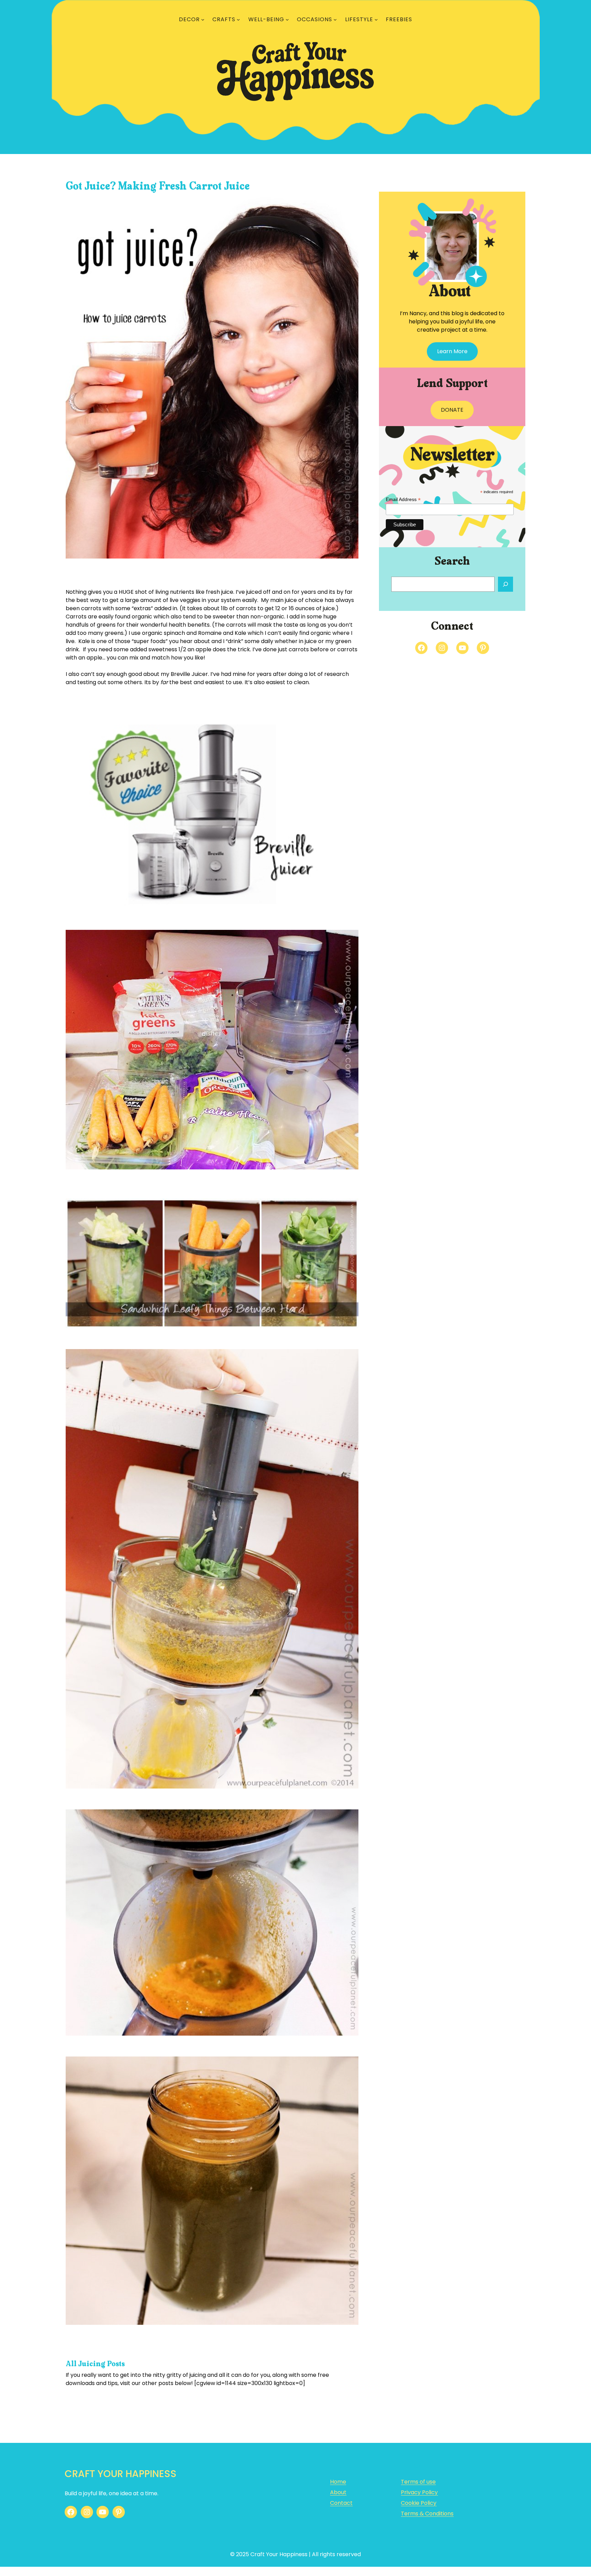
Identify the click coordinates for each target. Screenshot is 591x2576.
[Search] (505, 584)
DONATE (452, 410)
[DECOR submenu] (203, 20)
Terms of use (418, 2482)
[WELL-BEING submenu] (287, 20)
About (338, 2492)
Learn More (452, 351)
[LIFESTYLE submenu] (376, 20)
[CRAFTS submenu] (238, 20)
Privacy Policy (419, 2492)
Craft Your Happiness (121, 2474)
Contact (341, 2503)
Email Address (403, 499)
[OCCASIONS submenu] (335, 20)
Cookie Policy (419, 2503)
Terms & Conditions (427, 2514)
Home (338, 2482)
